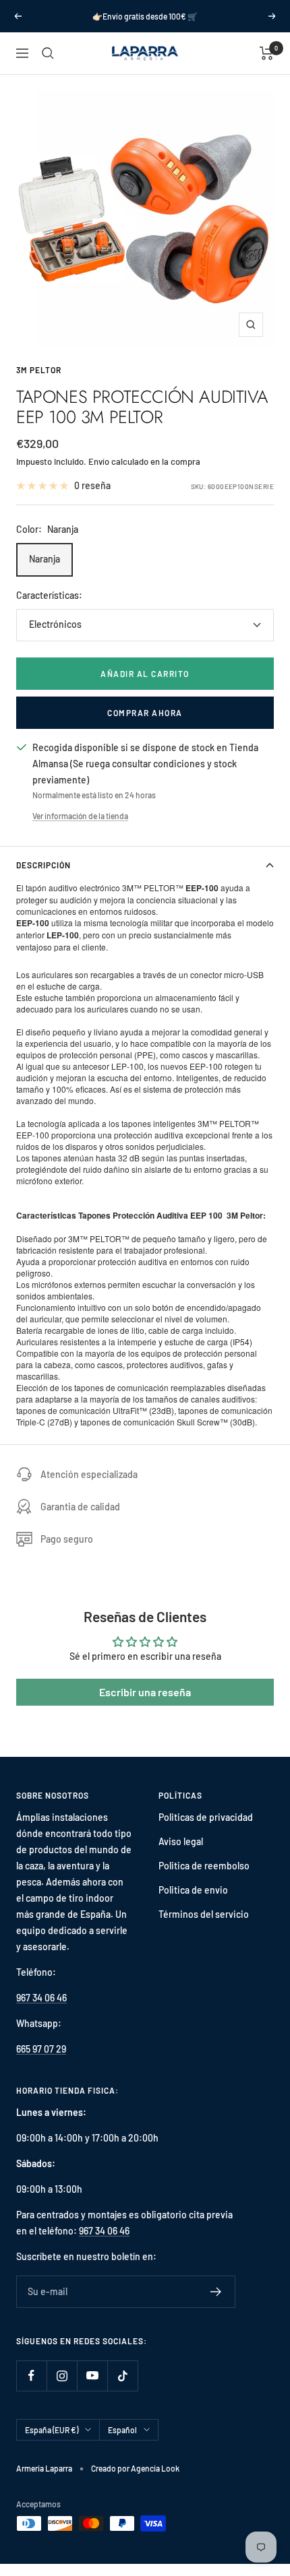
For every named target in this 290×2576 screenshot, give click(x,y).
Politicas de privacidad (206, 1817)
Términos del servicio (204, 1914)
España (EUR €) (52, 2430)
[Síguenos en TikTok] (122, 2376)
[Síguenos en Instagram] (62, 2376)
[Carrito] (267, 53)
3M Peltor (39, 370)
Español (122, 2430)
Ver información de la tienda (80, 816)
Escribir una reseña (145, 1692)
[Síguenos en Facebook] (31, 2376)
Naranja (45, 559)
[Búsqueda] (48, 53)
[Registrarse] (216, 2292)
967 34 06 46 (41, 1998)
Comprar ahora (145, 713)
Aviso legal (181, 1841)
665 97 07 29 (41, 2049)
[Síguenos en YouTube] (92, 2376)
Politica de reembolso (204, 1866)
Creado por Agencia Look (135, 2468)
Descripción (43, 865)
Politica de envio (193, 1890)
